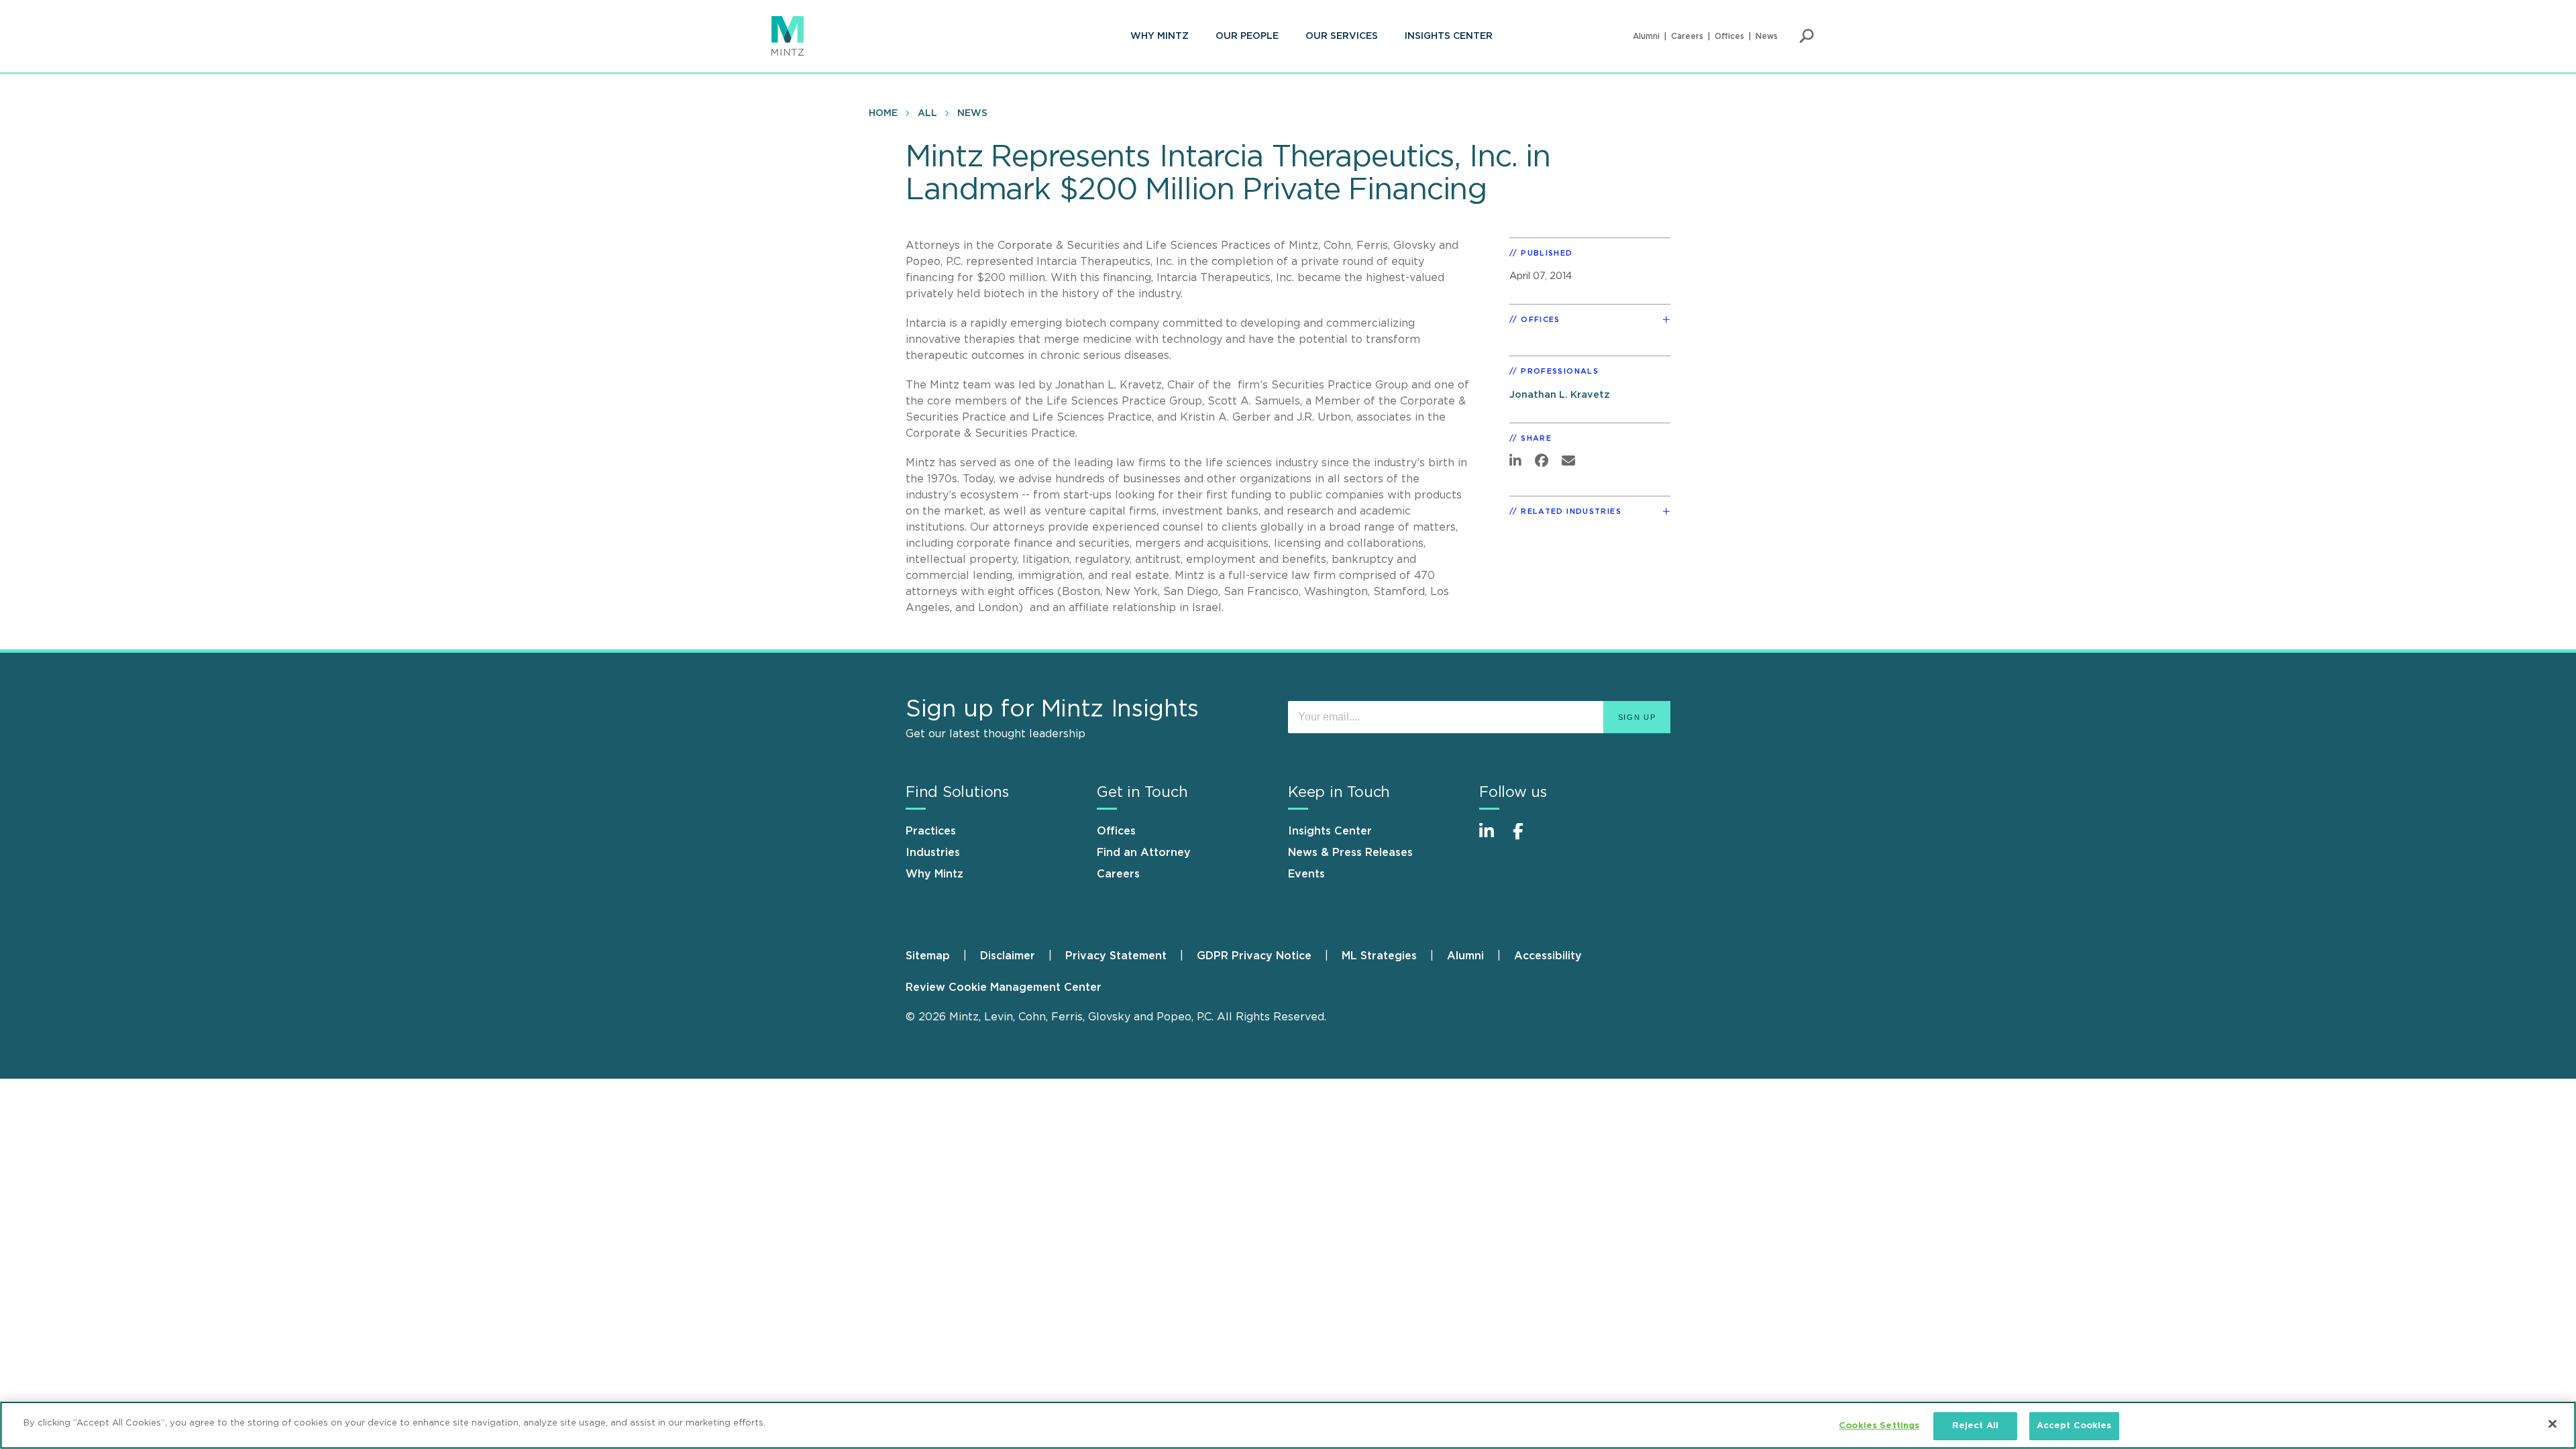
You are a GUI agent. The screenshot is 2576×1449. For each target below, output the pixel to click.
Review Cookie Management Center (1004, 987)
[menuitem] (1160, 36)
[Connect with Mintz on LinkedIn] (1493, 838)
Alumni (1646, 36)
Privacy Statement (1116, 956)
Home (883, 113)
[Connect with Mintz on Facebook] (1526, 838)
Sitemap (928, 956)
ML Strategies (1379, 956)
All (927, 113)
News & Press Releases (1350, 853)
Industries (933, 853)
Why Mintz (1160, 36)
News (1767, 36)
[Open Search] (1807, 36)
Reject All (1975, 1426)
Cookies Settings (1879, 1426)
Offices (1729, 36)
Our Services (1342, 36)
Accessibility (1548, 956)
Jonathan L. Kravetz (1560, 395)
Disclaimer (1008, 956)
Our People (1247, 36)
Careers (1687, 36)
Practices (931, 831)
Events (1306, 874)
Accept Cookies (2074, 1426)
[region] (1288, 1425)
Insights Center (1449, 36)
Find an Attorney (1144, 853)
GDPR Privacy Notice (1254, 956)
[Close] (2553, 1424)
